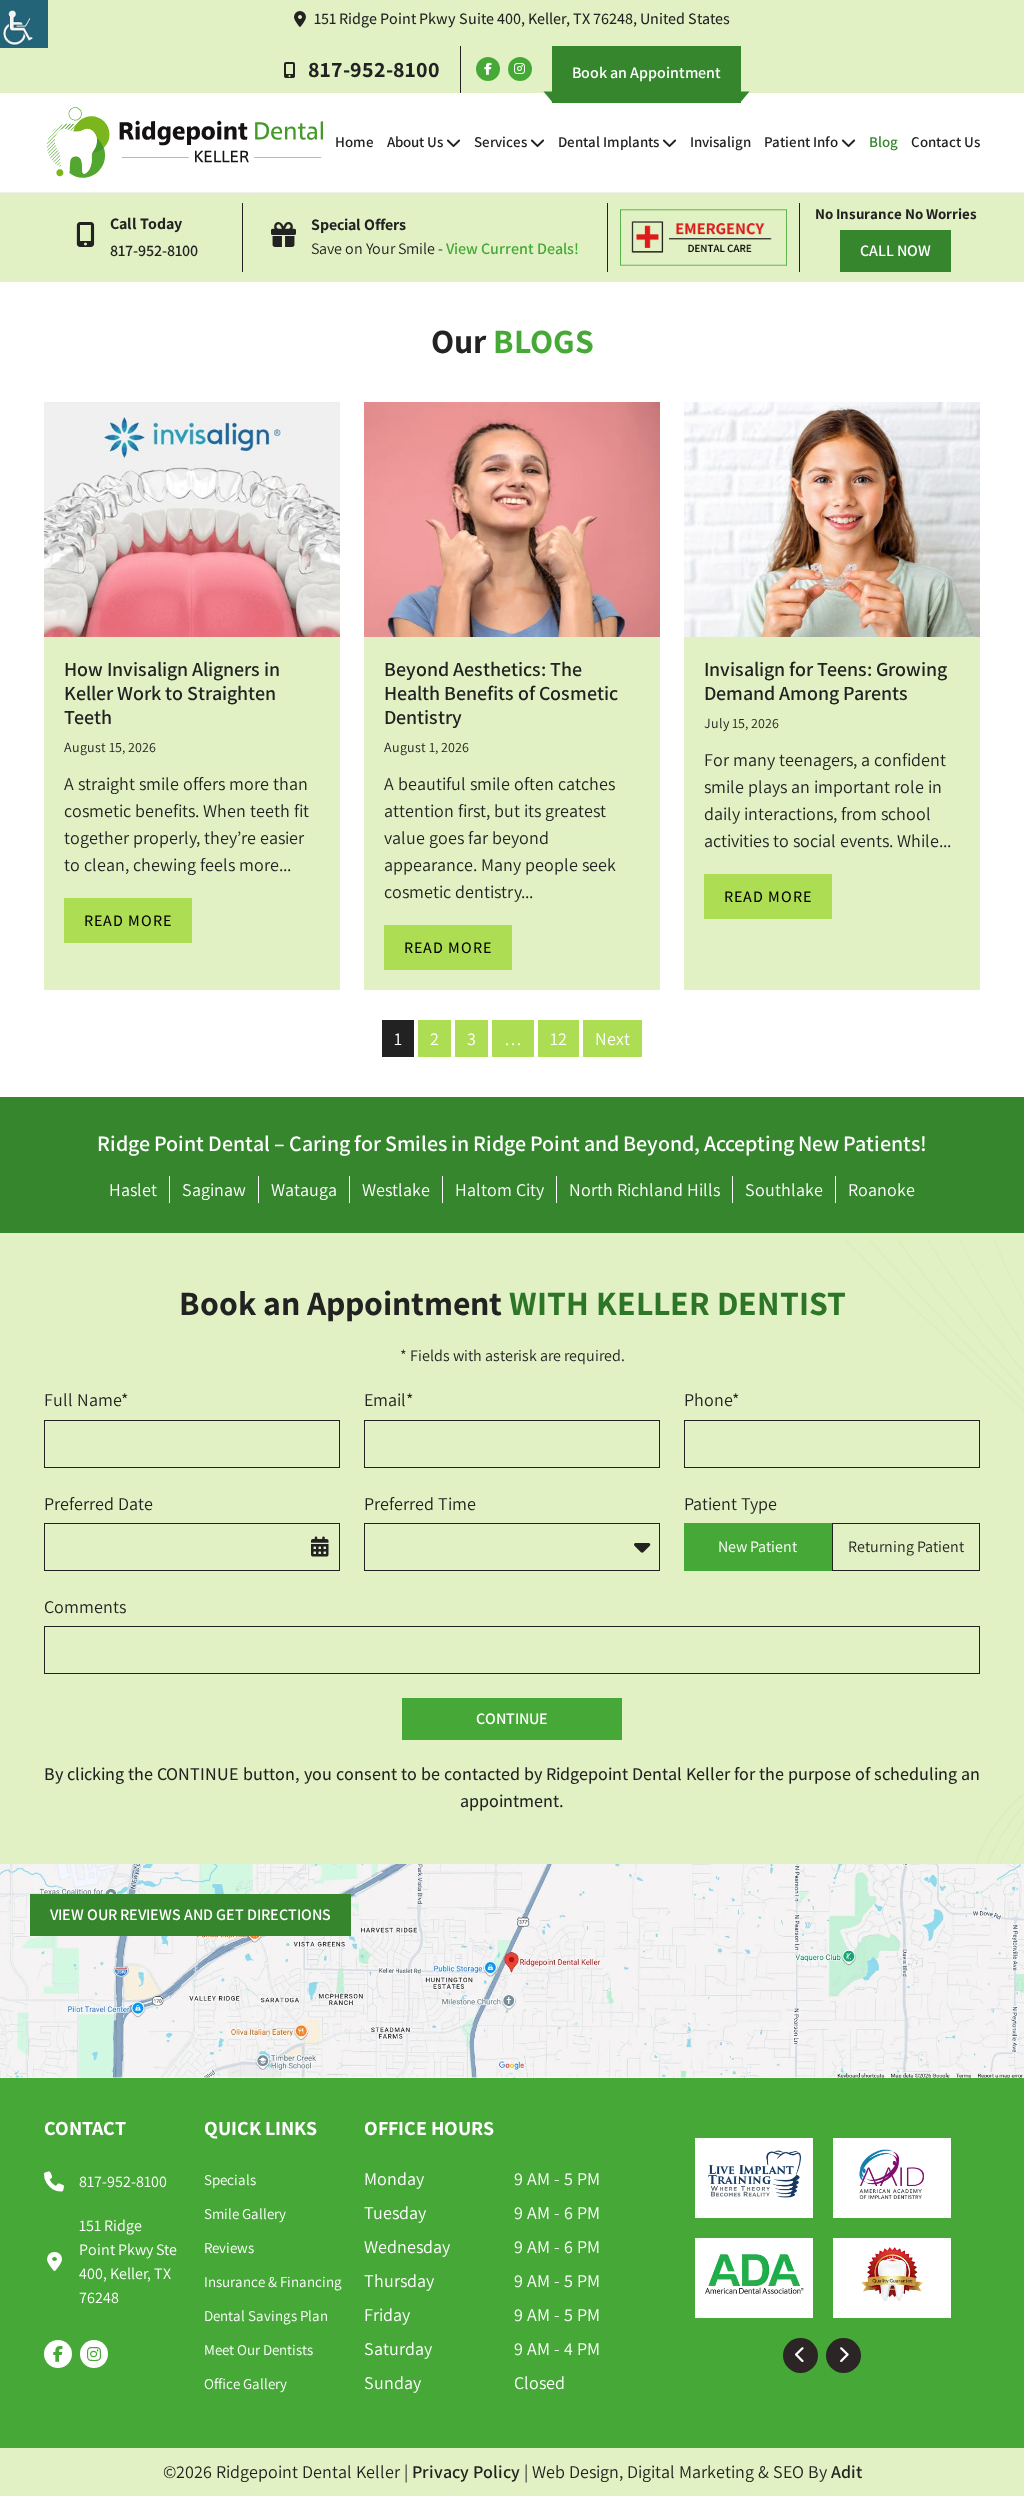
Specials (230, 2179)
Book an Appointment (646, 72)
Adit (846, 2471)
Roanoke (881, 1189)
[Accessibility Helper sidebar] (24, 24)
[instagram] (520, 69)
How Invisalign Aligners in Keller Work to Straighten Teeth (172, 693)
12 (558, 1038)
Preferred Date (98, 1503)
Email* (388, 1399)
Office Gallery (245, 2383)
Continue (512, 1718)
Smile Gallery (245, 2213)
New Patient (757, 1546)
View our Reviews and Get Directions (190, 1914)
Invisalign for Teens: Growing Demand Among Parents (825, 681)
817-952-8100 (374, 69)
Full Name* (86, 1399)
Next (612, 1038)
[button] (800, 2355)
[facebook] (488, 69)
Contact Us (945, 141)
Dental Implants (608, 141)
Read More (128, 920)
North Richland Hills (644, 1189)
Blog (883, 141)
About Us (415, 141)
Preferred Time (420, 1503)
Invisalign (720, 141)
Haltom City (499, 1189)
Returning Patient (906, 1546)
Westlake (396, 1189)
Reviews (229, 2247)
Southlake (784, 1189)
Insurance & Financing (273, 2281)
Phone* (711, 1399)
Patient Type (730, 1503)
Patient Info (801, 141)
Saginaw (214, 1189)
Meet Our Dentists (258, 2349)
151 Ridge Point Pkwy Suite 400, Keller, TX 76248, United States (522, 18)
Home (354, 141)
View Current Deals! (512, 248)
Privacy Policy (466, 2471)
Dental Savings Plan (266, 2315)
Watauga (304, 1189)
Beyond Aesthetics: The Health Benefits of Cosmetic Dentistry (501, 693)
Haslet (133, 1189)
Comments (85, 1606)
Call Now (895, 250)
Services (500, 141)
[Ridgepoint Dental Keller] (185, 142)
